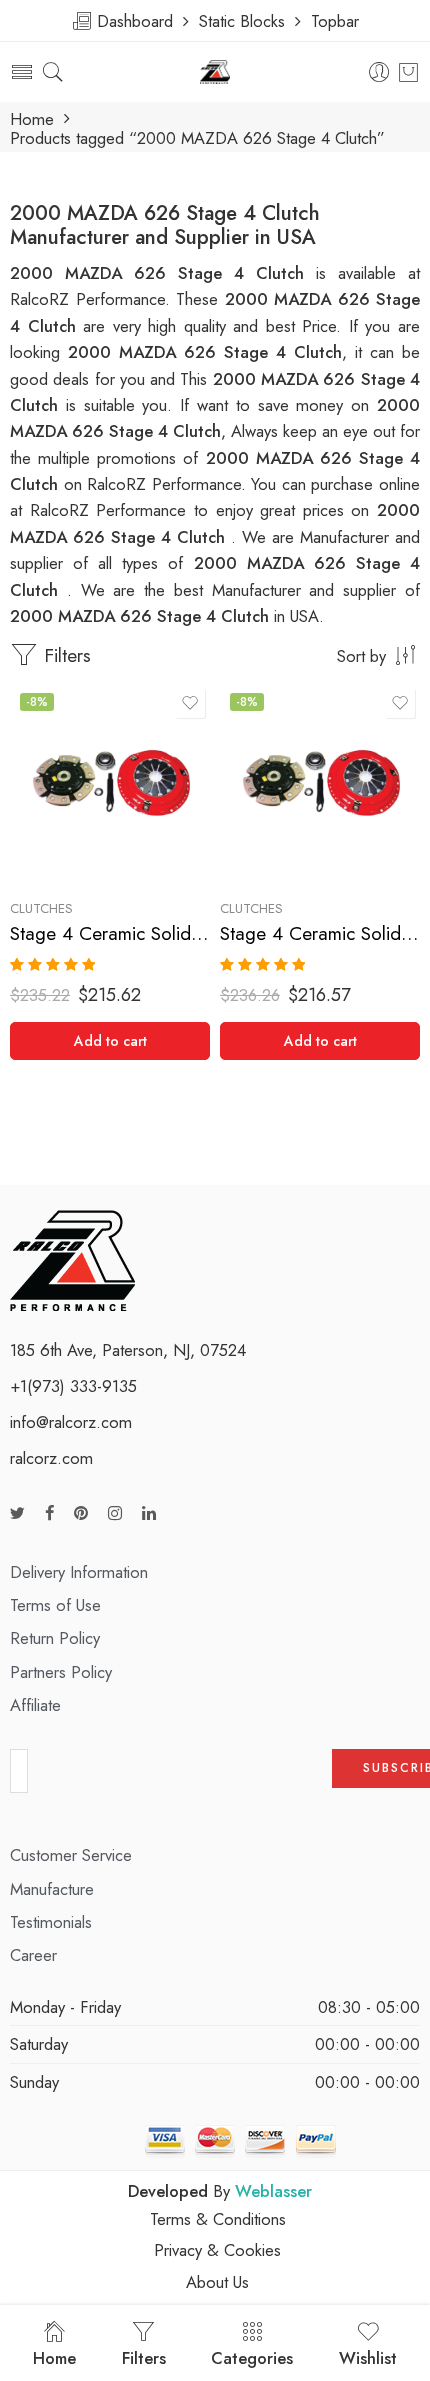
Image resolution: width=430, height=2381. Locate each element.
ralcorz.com (51, 1458)
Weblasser (273, 2191)
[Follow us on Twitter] (17, 1513)
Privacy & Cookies (217, 2250)
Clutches (41, 908)
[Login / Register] (379, 72)
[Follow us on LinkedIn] (149, 1513)
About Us (217, 2282)
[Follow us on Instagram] (115, 1513)
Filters (64, 655)
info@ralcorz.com (71, 1422)
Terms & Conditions (218, 2219)
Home (32, 119)
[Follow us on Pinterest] (81, 1513)
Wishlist (368, 2358)
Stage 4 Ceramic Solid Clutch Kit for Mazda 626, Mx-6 (320, 933)
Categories (252, 2358)
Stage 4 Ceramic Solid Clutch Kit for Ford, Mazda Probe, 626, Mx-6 (110, 933)
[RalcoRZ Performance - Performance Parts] (215, 72)
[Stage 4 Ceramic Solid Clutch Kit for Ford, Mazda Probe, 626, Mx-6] (110, 783)
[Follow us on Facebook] (49, 1513)
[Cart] (408, 72)
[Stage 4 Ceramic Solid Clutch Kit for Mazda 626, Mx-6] (320, 783)
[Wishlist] (190, 703)
